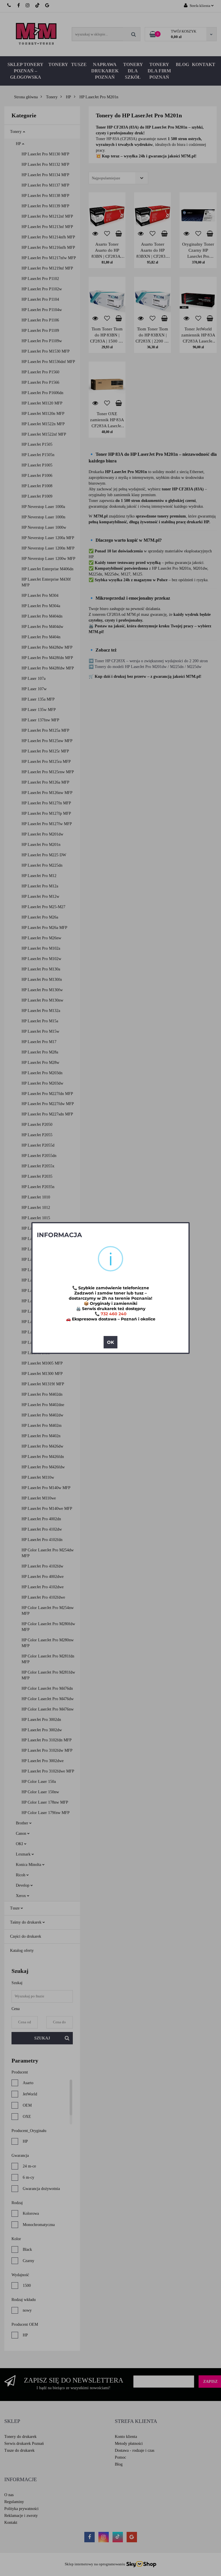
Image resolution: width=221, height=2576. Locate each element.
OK (110, 1342)
